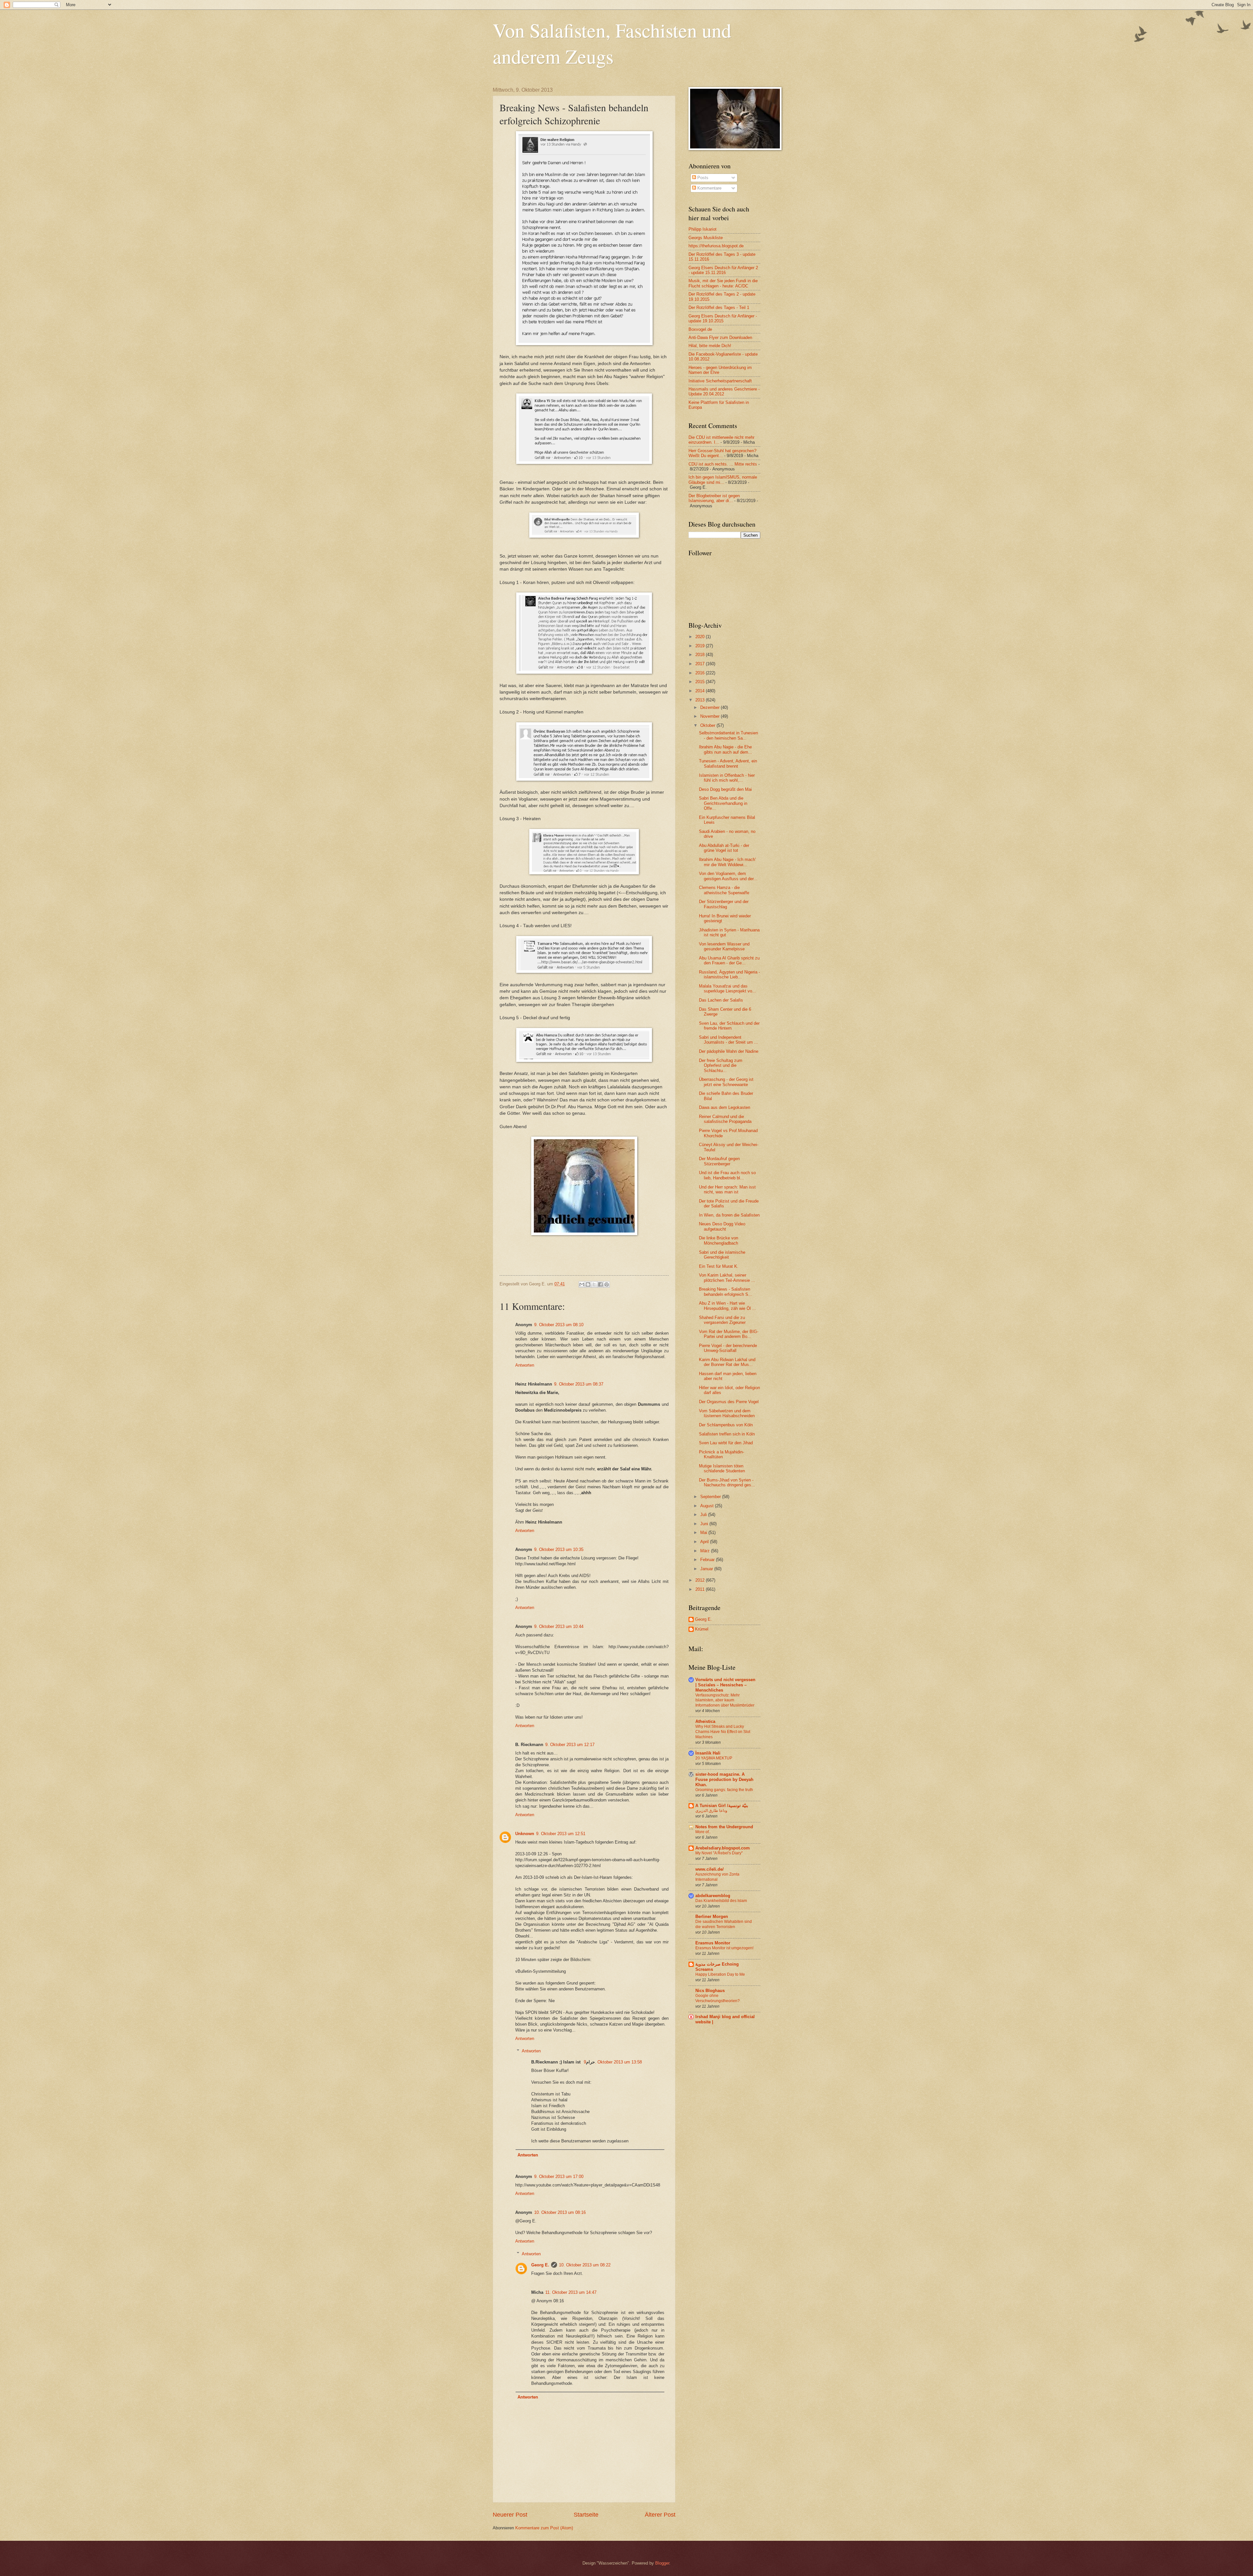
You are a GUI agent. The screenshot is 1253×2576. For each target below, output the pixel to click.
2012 (701, 1580)
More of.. (703, 1832)
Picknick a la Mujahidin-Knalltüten (721, 1454)
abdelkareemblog (713, 1896)
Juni (705, 1524)
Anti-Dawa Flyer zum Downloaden (720, 337)
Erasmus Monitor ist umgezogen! (724, 1948)
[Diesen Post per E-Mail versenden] (582, 1284)
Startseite (586, 2515)
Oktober (708, 725)
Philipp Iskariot (703, 229)
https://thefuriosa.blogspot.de (716, 246)
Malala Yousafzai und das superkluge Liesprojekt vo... (727, 989)
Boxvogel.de (700, 329)
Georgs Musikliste (706, 238)
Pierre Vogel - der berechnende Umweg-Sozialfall (728, 1348)
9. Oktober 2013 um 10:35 (559, 1549)
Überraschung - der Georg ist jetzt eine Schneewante (726, 1082)
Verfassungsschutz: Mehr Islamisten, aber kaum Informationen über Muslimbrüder (725, 1700)
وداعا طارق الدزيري (711, 1811)
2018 (701, 655)
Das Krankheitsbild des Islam (721, 1901)
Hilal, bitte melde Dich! (710, 346)
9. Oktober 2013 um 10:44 (559, 1626)
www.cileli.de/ (710, 1869)
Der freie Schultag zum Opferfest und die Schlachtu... (721, 1066)
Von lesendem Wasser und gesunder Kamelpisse (724, 946)
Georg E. (540, 2265)
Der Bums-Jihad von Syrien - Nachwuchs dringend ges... (727, 1482)
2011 (701, 1589)
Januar (707, 1569)
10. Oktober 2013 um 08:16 (560, 2212)
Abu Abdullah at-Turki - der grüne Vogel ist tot (724, 848)
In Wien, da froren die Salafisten (729, 1215)
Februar (708, 1560)
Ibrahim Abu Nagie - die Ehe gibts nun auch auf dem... (726, 749)
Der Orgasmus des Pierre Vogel (729, 1402)
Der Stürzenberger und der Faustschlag (724, 904)
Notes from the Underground (724, 1827)
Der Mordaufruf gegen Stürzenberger (719, 1161)
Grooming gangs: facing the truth (724, 1790)
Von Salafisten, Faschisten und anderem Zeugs (612, 43)
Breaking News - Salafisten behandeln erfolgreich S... (726, 1292)
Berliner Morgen (712, 1917)
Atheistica (705, 1721)
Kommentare (709, 188)
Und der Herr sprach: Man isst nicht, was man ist (727, 1189)
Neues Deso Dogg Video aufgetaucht (722, 1226)
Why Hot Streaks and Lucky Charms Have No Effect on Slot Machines (723, 1732)
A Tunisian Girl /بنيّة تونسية (722, 1806)
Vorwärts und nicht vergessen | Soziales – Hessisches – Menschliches (725, 1685)
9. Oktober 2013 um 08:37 (579, 1384)
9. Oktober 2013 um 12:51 (561, 1834)
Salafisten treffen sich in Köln (727, 1434)
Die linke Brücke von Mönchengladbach (719, 1240)
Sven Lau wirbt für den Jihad (726, 1443)
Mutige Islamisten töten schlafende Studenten (722, 1468)
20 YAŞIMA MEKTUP (714, 1758)
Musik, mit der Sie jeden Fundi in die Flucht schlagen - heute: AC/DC (723, 283)
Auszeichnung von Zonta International (717, 1877)
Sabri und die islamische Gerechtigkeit (722, 1255)
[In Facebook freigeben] (600, 1284)
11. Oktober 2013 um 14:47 (571, 2292)
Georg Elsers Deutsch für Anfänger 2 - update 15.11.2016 (723, 270)
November (711, 716)
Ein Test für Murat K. (719, 1266)
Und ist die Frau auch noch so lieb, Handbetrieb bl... (727, 1175)
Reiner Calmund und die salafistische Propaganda (725, 1119)
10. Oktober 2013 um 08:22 (585, 2265)
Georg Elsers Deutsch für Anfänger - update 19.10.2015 (723, 318)
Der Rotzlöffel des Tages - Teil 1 (719, 307)
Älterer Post (660, 2515)
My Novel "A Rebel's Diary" (719, 1853)
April (705, 1542)
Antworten (525, 1365)
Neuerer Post (510, 2515)
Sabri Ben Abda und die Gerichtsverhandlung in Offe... (723, 803)
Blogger (662, 2563)
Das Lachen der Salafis (721, 1000)
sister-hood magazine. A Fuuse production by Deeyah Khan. (724, 1779)
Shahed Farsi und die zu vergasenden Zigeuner (722, 1320)
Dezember (711, 707)
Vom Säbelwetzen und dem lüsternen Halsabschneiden (727, 1413)
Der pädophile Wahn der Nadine (729, 1051)
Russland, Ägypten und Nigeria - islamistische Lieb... (729, 974)
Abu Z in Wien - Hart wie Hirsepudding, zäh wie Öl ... (727, 1306)
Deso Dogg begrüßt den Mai (725, 789)
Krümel (702, 1629)
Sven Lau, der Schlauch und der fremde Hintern (729, 1026)
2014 (701, 691)
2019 (701, 646)
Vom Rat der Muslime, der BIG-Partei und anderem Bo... (729, 1334)
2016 (701, 673)
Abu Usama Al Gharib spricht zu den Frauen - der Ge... (729, 960)
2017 (701, 664)
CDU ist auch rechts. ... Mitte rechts (723, 464)
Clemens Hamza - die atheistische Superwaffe (724, 890)
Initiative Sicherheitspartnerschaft (720, 381)
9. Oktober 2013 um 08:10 (559, 1325)
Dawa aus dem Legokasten (725, 1107)
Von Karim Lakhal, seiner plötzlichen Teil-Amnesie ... (727, 1278)
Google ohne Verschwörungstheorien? (718, 1998)
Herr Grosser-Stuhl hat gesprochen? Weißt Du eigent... (722, 453)
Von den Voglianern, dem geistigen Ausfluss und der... (728, 876)
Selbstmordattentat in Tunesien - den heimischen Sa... (728, 735)
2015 (701, 682)
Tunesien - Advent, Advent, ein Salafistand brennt (728, 763)
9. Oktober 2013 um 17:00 (559, 2177)
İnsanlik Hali (708, 1753)
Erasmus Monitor (713, 1943)
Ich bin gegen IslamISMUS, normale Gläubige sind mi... (723, 480)
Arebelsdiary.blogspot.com (723, 1848)
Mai (704, 1533)
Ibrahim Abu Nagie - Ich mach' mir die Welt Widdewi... (727, 862)
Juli (704, 1515)
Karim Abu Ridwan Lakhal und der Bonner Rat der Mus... (727, 1362)
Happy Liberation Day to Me (720, 1974)
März (706, 1551)
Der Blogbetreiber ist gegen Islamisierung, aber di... (714, 498)
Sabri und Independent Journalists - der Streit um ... (728, 1040)
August (708, 1506)
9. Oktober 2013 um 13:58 (613, 2062)
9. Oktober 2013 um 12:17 (570, 1745)
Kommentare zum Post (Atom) (544, 2528)
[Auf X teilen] (594, 1284)
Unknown (525, 1834)
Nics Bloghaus (710, 1991)
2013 (701, 700)
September (711, 1497)
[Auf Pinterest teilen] (607, 1284)
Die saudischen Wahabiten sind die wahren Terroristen (724, 1924)
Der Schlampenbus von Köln (726, 1425)
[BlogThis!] (588, 1284)
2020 (701, 637)
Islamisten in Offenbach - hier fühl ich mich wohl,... (727, 778)
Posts (702, 178)
